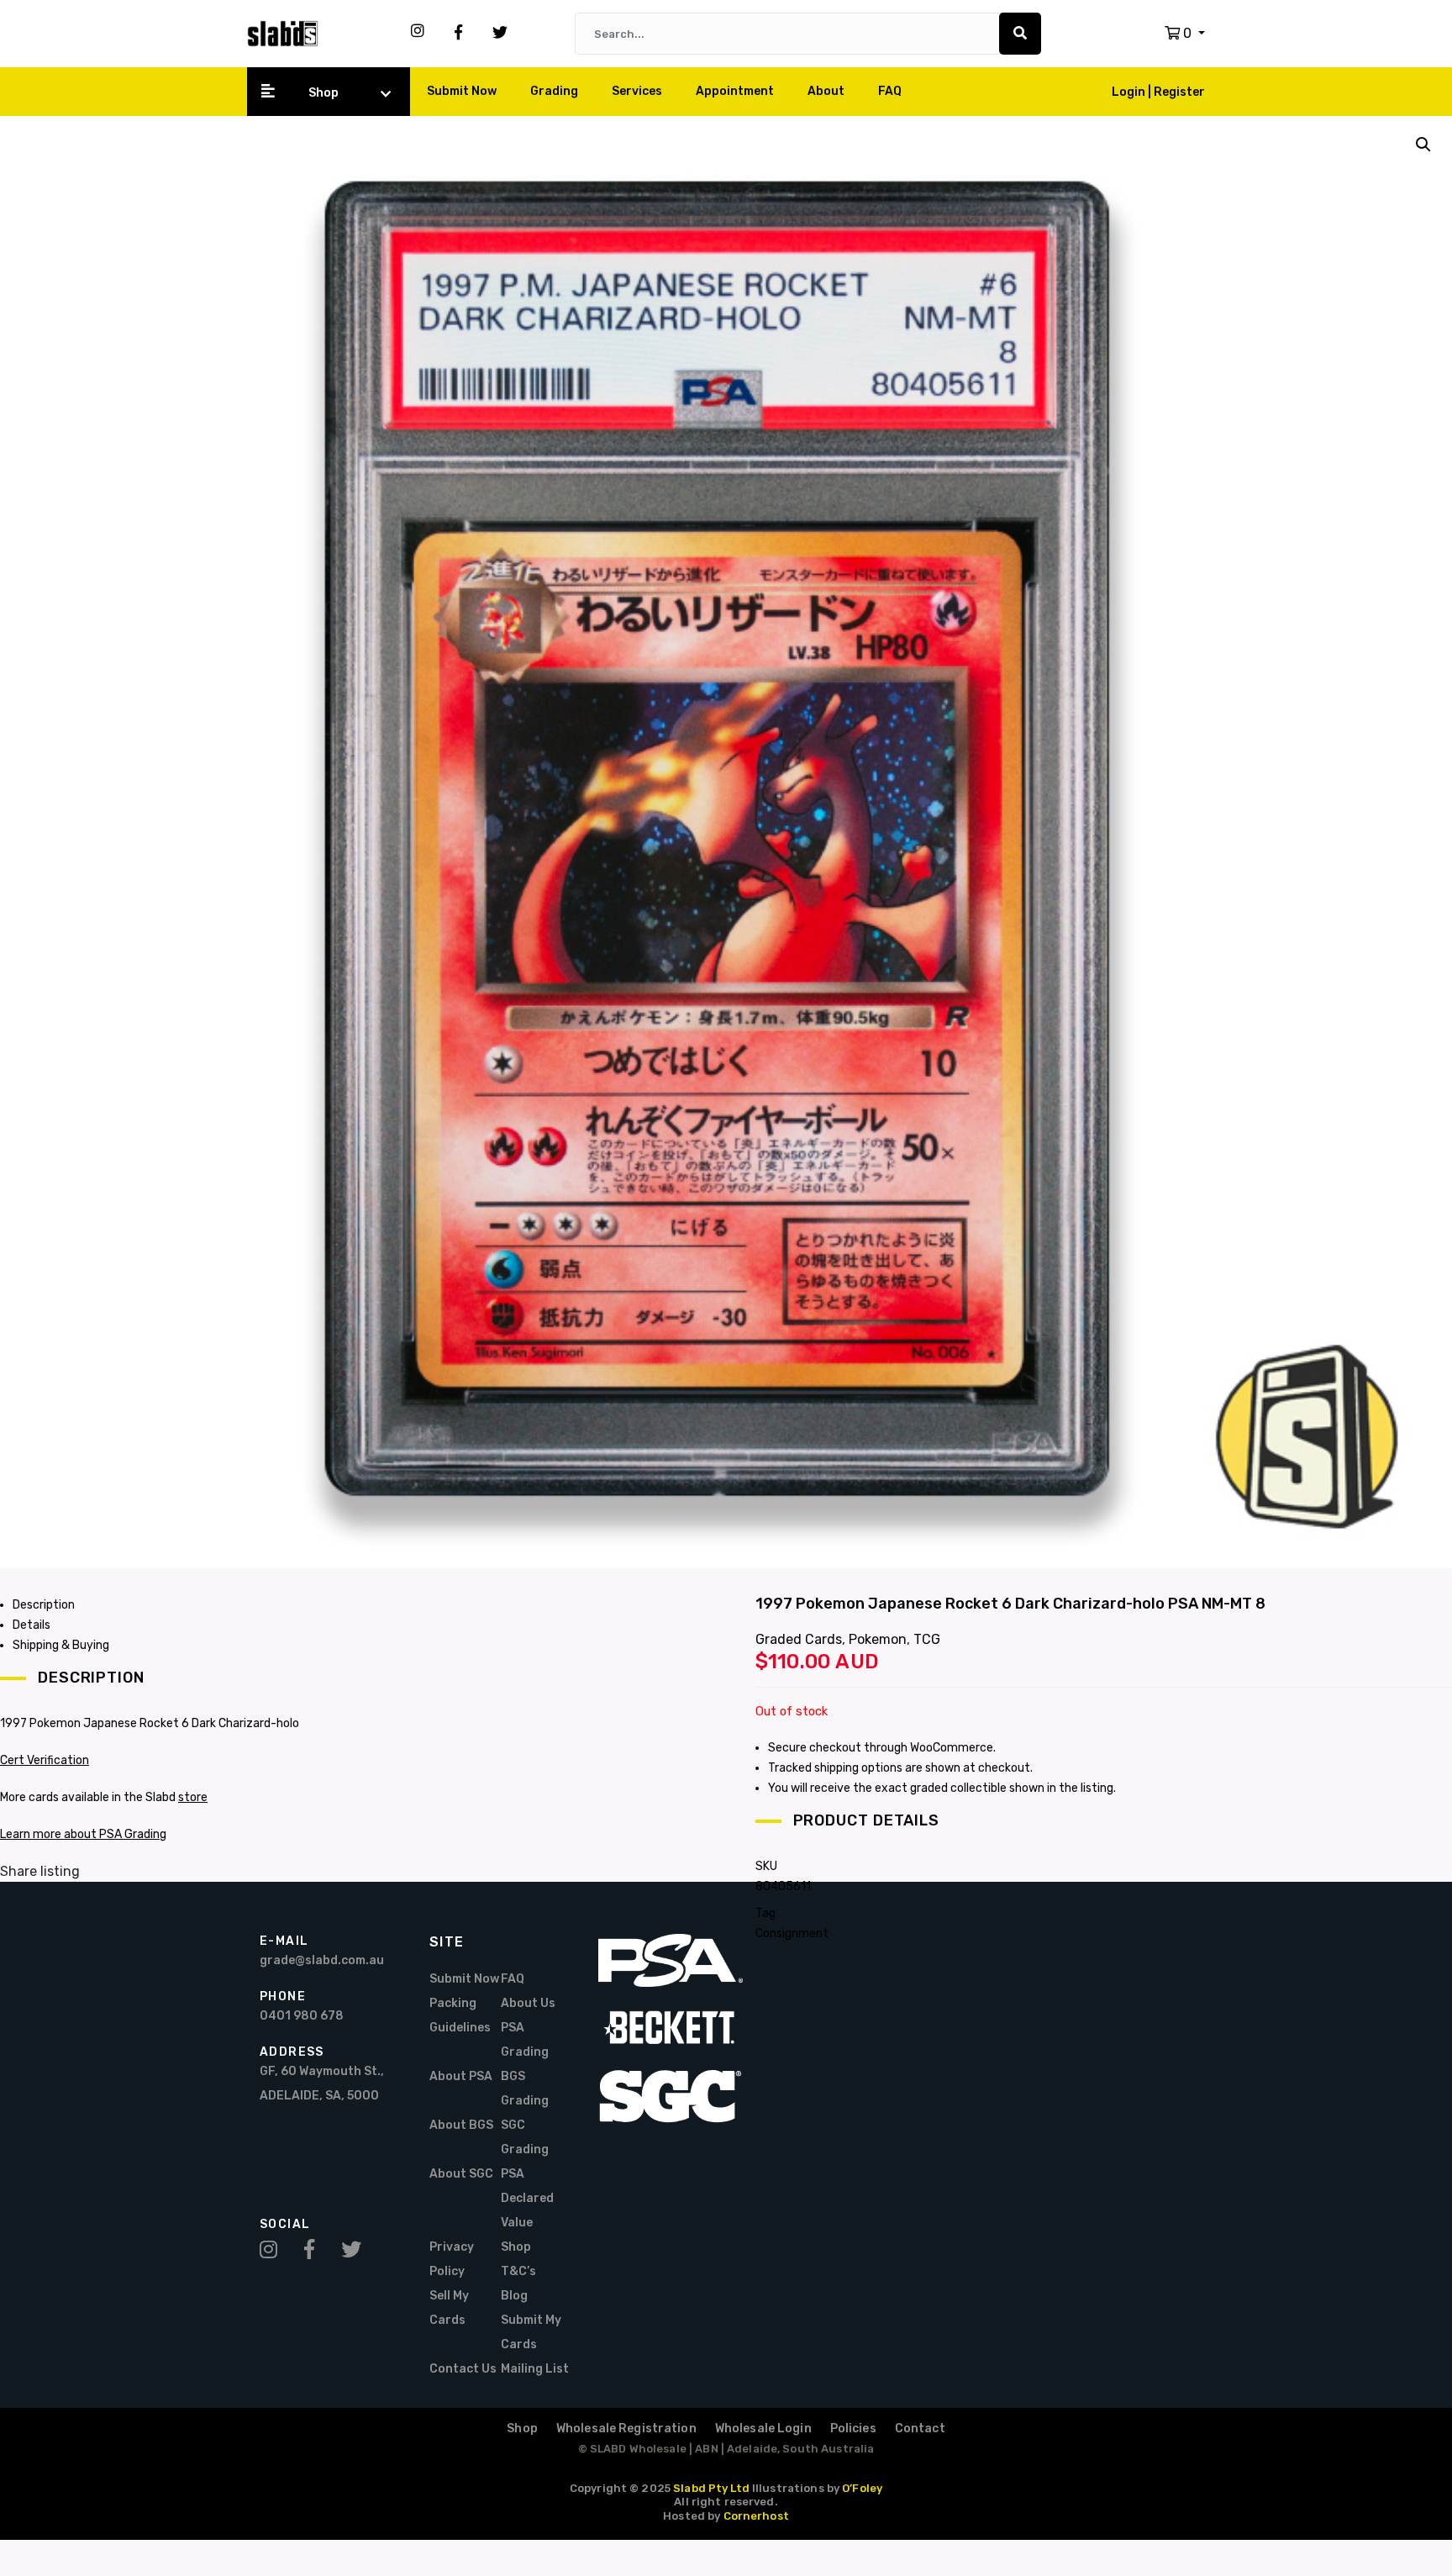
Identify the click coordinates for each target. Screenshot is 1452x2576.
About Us (528, 2003)
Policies (853, 2428)
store (193, 1797)
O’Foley (862, 2488)
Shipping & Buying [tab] (61, 1645)
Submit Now (462, 91)
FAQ (890, 91)
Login (1130, 92)
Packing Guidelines (460, 2015)
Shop (324, 93)
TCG (927, 1639)
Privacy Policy (452, 2259)
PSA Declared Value (527, 2198)
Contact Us (463, 2369)
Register (1179, 92)
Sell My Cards (449, 2308)
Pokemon (878, 1639)
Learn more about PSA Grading (83, 1834)
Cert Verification (45, 1760)
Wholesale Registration (626, 2428)
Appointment (735, 91)
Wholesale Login (763, 2428)
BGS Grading (525, 2089)
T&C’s (518, 2271)
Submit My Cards (531, 2332)
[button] (1185, 33)
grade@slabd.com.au (322, 1960)
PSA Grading (525, 2040)
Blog (514, 2296)
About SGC (461, 2174)
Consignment (792, 1933)
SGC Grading (525, 2137)
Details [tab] (32, 1625)
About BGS (461, 2125)
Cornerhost (756, 2516)
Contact (920, 2428)
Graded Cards (799, 1639)
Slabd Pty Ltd (711, 2488)
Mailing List (535, 2369)
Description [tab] (44, 1605)
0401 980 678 (302, 2016)
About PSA (461, 2076)
